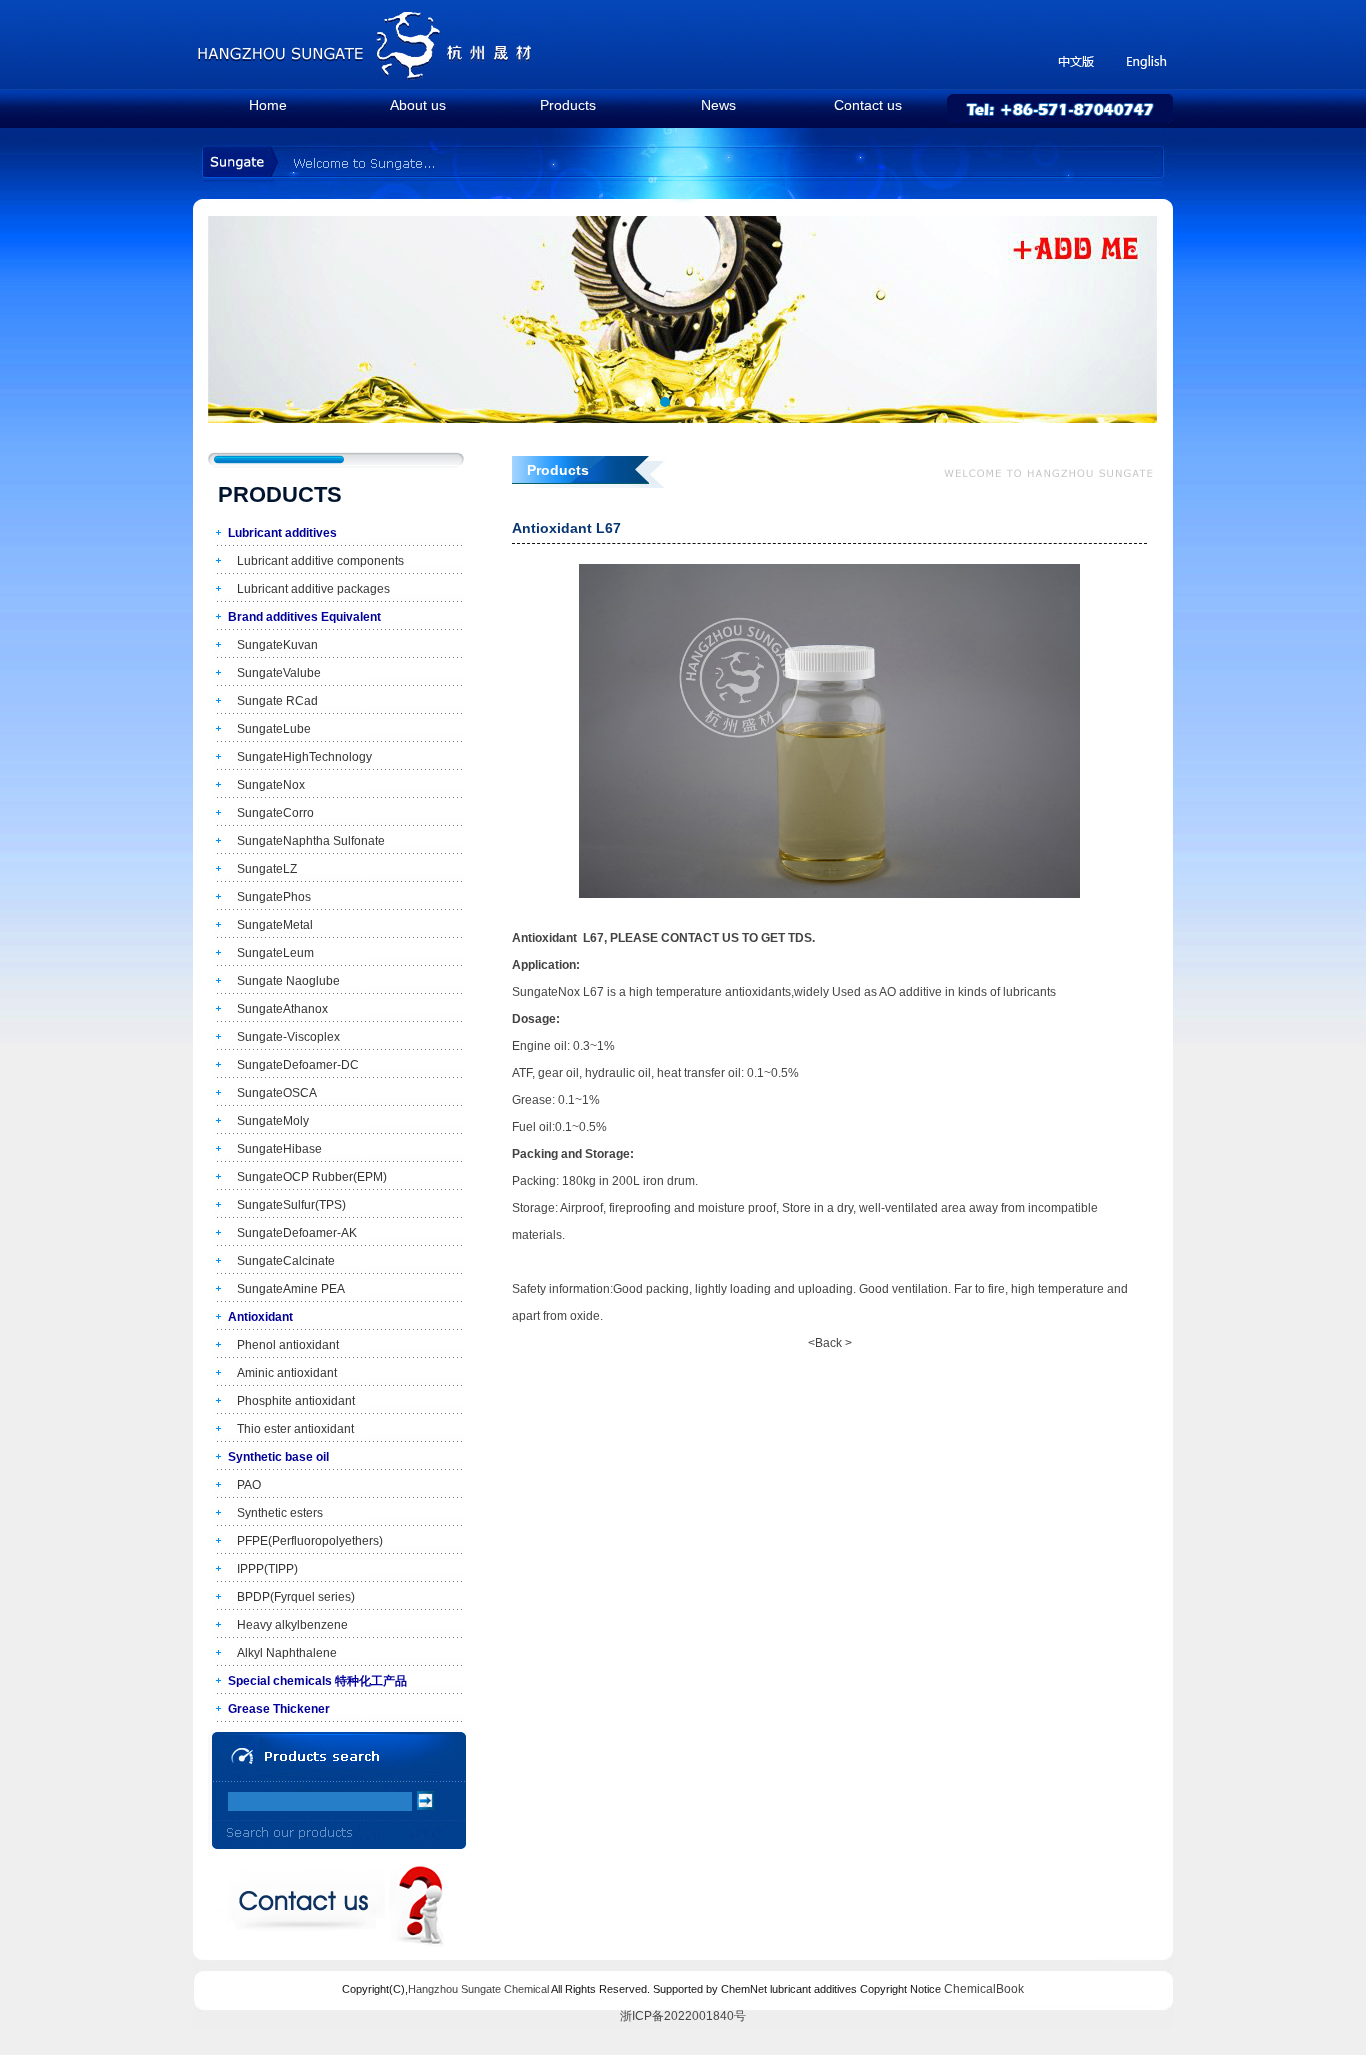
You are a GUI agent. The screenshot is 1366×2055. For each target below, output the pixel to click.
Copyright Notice (900, 1989)
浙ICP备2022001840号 (683, 2016)
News (718, 105)
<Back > (830, 1343)
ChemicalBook (984, 1989)
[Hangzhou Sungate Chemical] (366, 75)
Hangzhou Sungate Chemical (478, 1989)
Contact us (868, 105)
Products (568, 105)
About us (418, 105)
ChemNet (744, 1989)
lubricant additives (813, 1989)
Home (268, 105)
